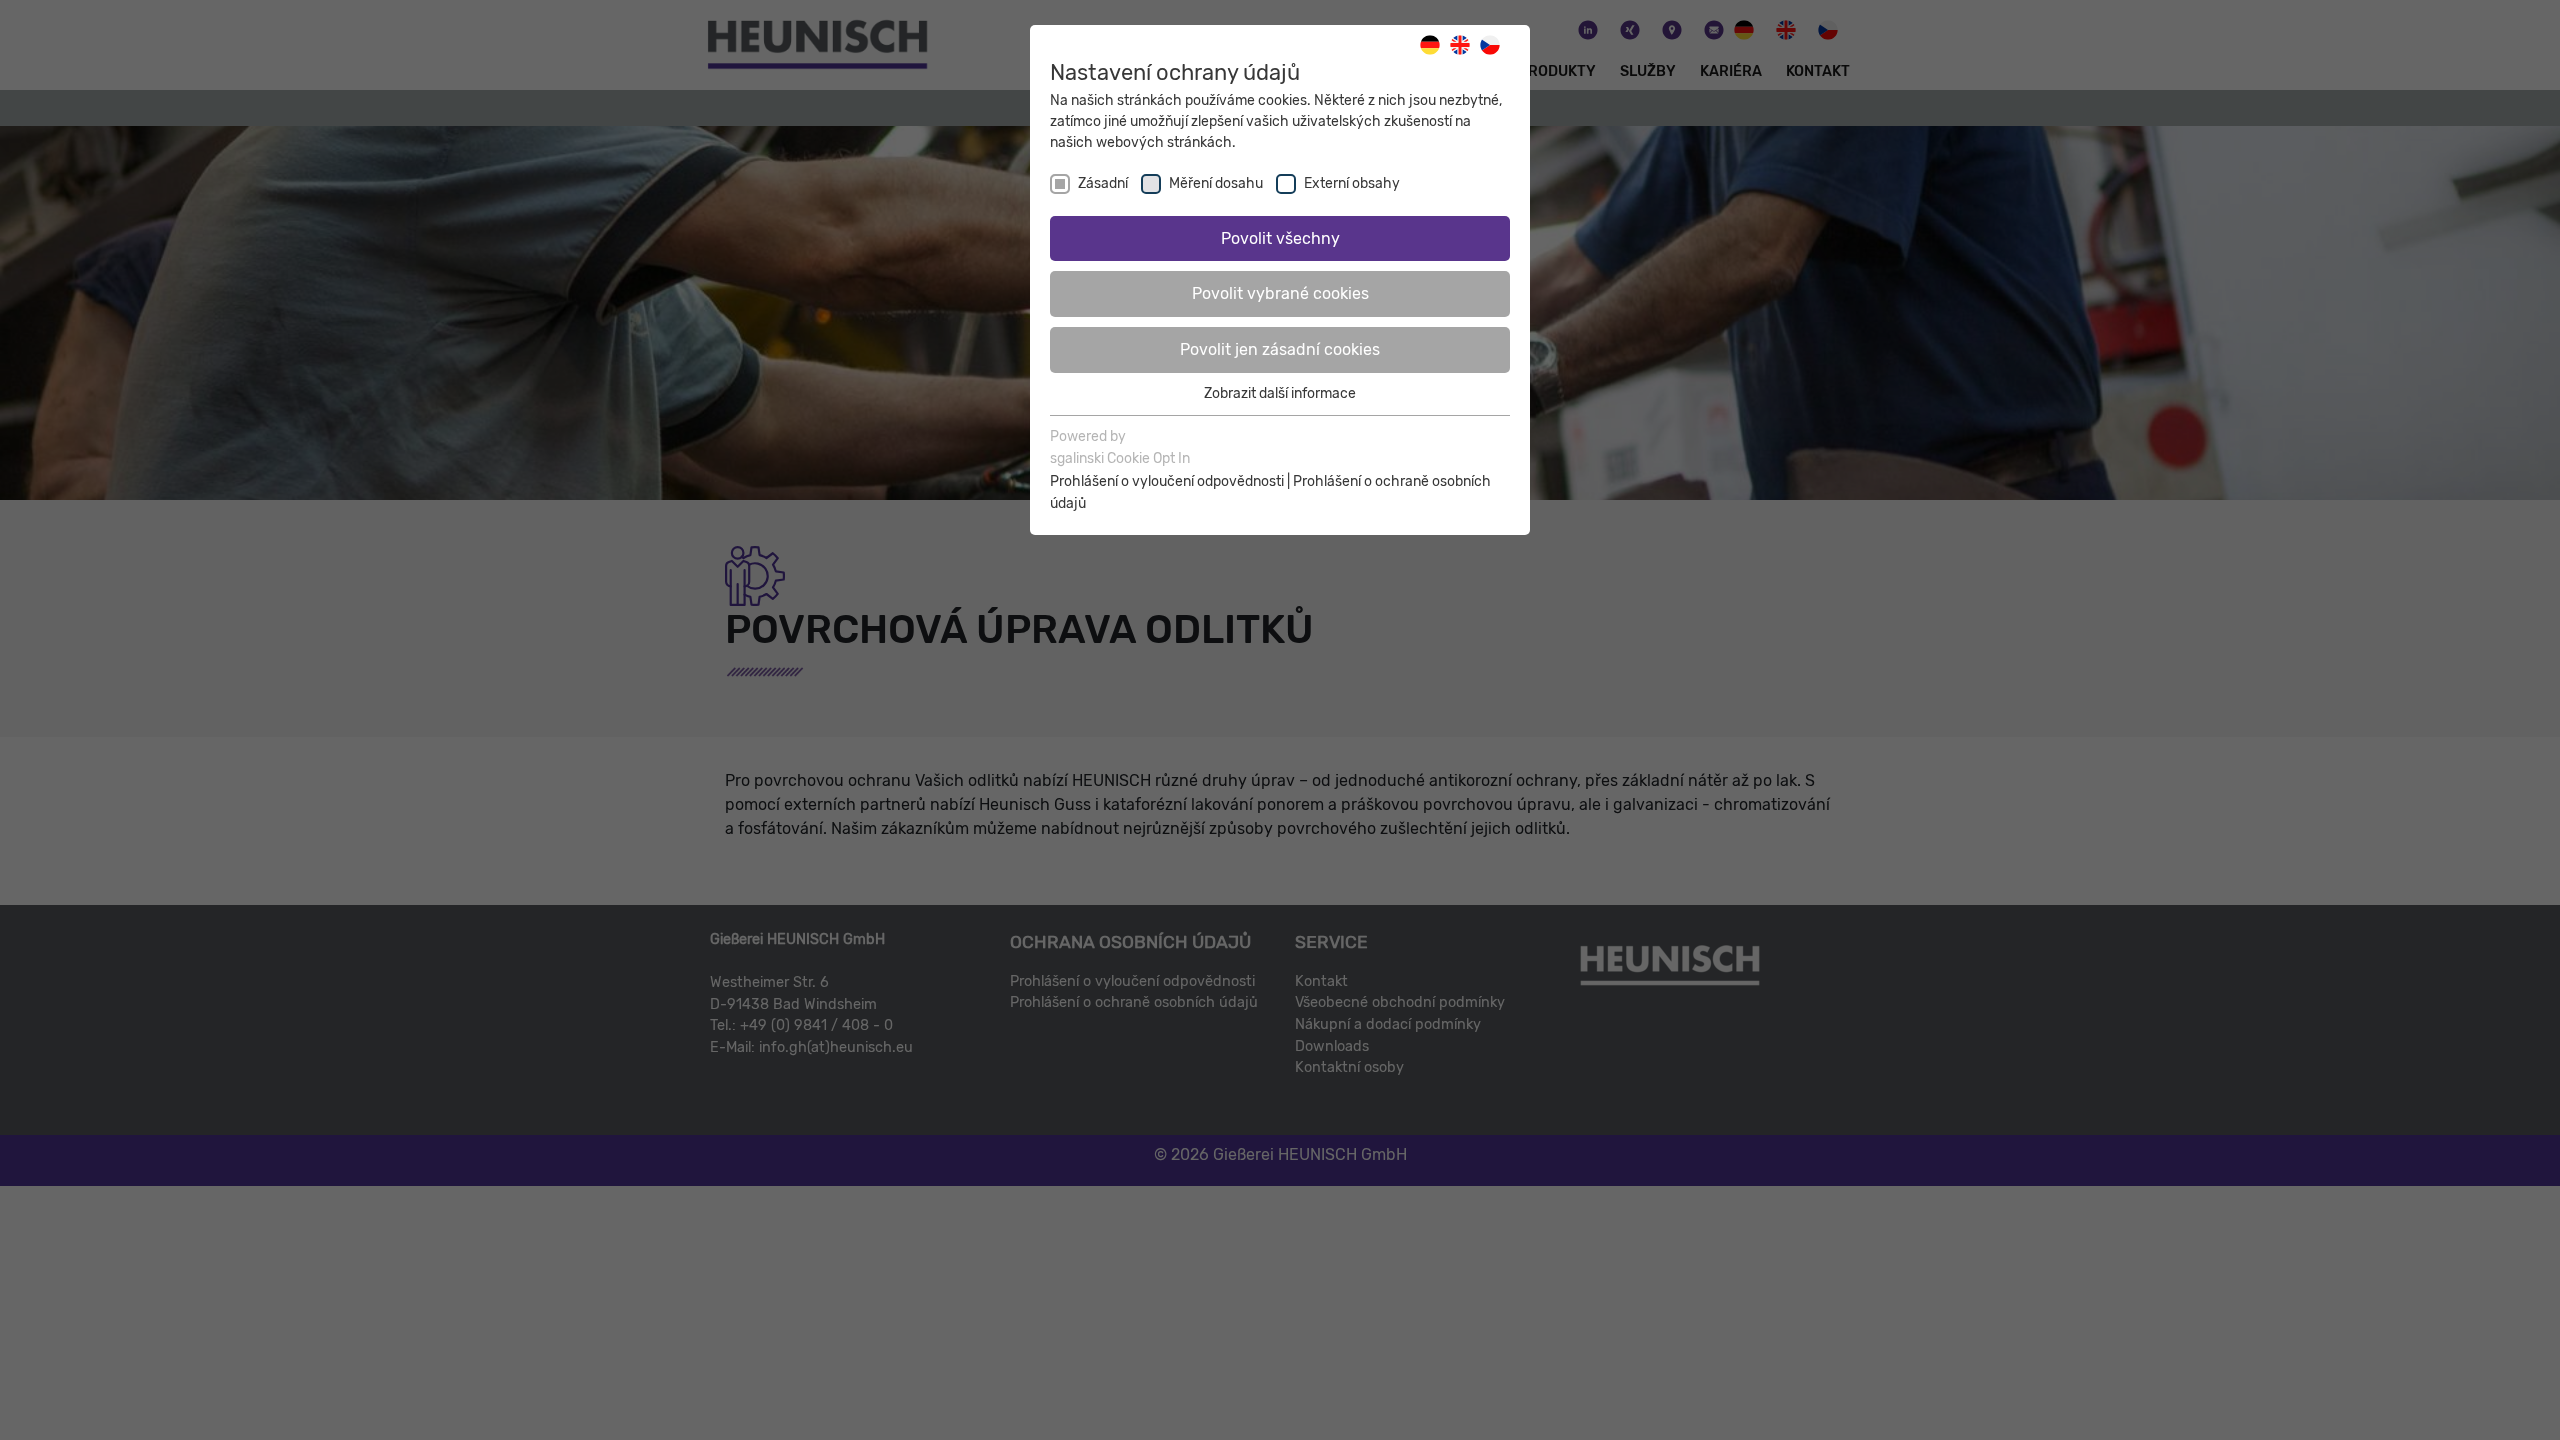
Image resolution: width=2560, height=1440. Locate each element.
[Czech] (1495, 45)
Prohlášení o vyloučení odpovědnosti (1167, 481)
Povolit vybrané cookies (1280, 293)
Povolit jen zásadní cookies (1280, 349)
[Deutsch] (1435, 45)
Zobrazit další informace (1280, 393)
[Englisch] (1465, 45)
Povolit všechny (1280, 238)
